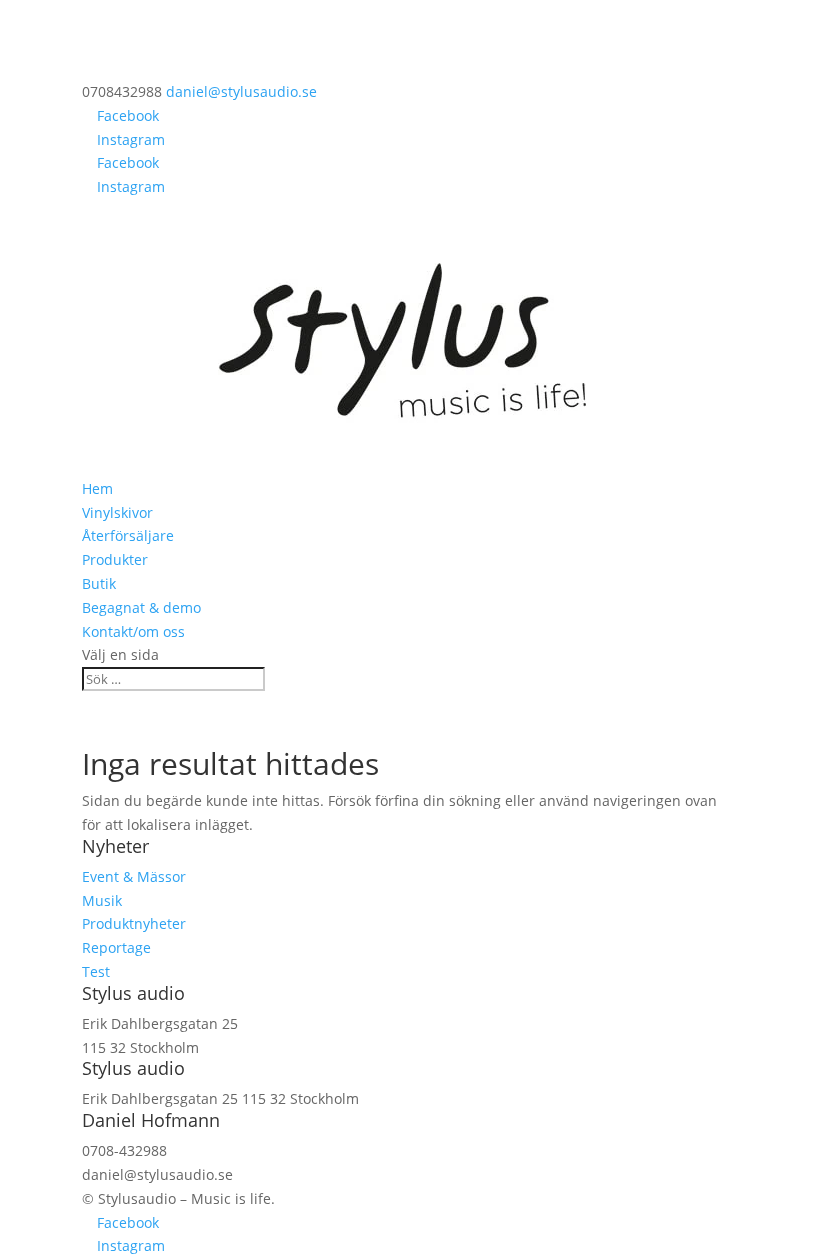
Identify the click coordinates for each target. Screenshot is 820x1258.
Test (96, 971)
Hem (97, 488)
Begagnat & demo (141, 607)
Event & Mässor (134, 876)
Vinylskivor (117, 512)
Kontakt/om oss (133, 631)
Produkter (115, 559)
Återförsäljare (128, 535)
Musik (102, 900)
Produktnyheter (134, 923)
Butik (99, 583)
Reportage (116, 947)
